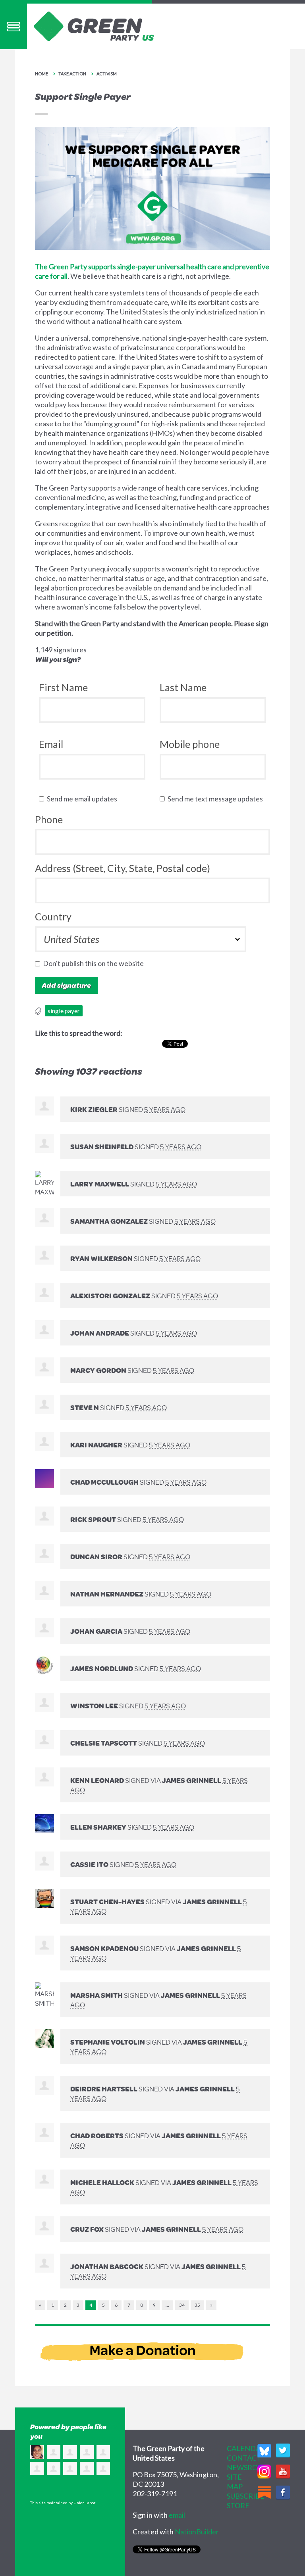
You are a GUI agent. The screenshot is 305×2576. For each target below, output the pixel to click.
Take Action (72, 74)
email (177, 2515)
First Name (63, 687)
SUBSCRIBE (246, 2496)
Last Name (183, 687)
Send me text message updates (217, 799)
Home (42, 74)
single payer (64, 1011)
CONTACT (244, 2458)
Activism (107, 74)
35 (197, 2305)
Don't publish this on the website (95, 963)
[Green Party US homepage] (94, 25)
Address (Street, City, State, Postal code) (123, 868)
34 (182, 2305)
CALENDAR (246, 2448)
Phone (49, 819)
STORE (238, 2505)
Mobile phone (190, 744)
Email (51, 744)
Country (53, 916)
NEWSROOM (248, 2467)
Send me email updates (84, 799)
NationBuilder (197, 2532)
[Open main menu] (14, 26)
